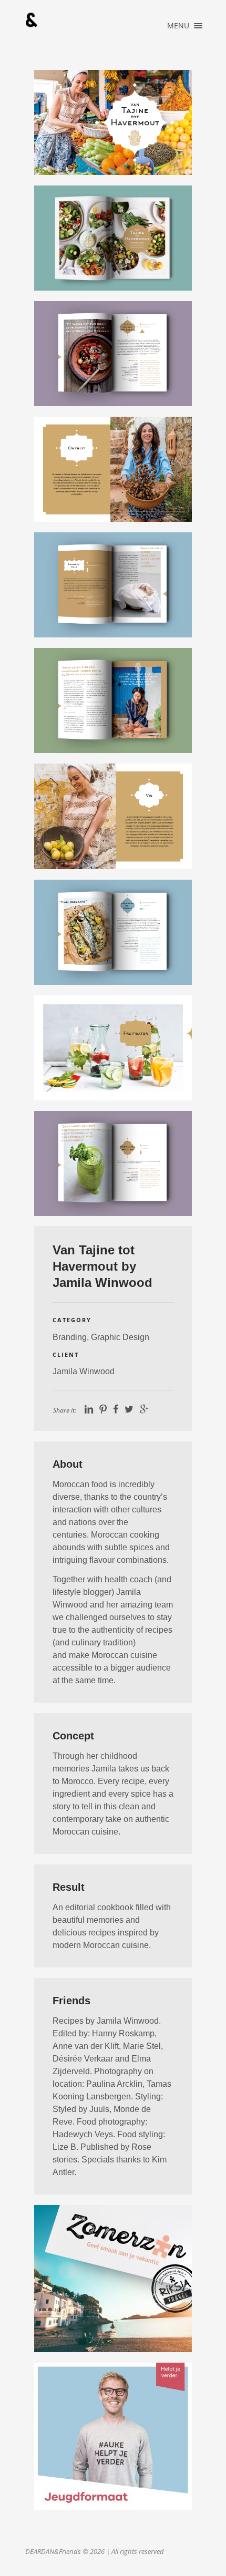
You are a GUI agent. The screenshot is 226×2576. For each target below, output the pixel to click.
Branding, (72, 1337)
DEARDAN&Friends (32, 20)
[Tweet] (129, 1409)
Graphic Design (120, 1337)
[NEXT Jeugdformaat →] (113, 2436)
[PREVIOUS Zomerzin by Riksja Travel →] (113, 2279)
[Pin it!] (103, 1409)
